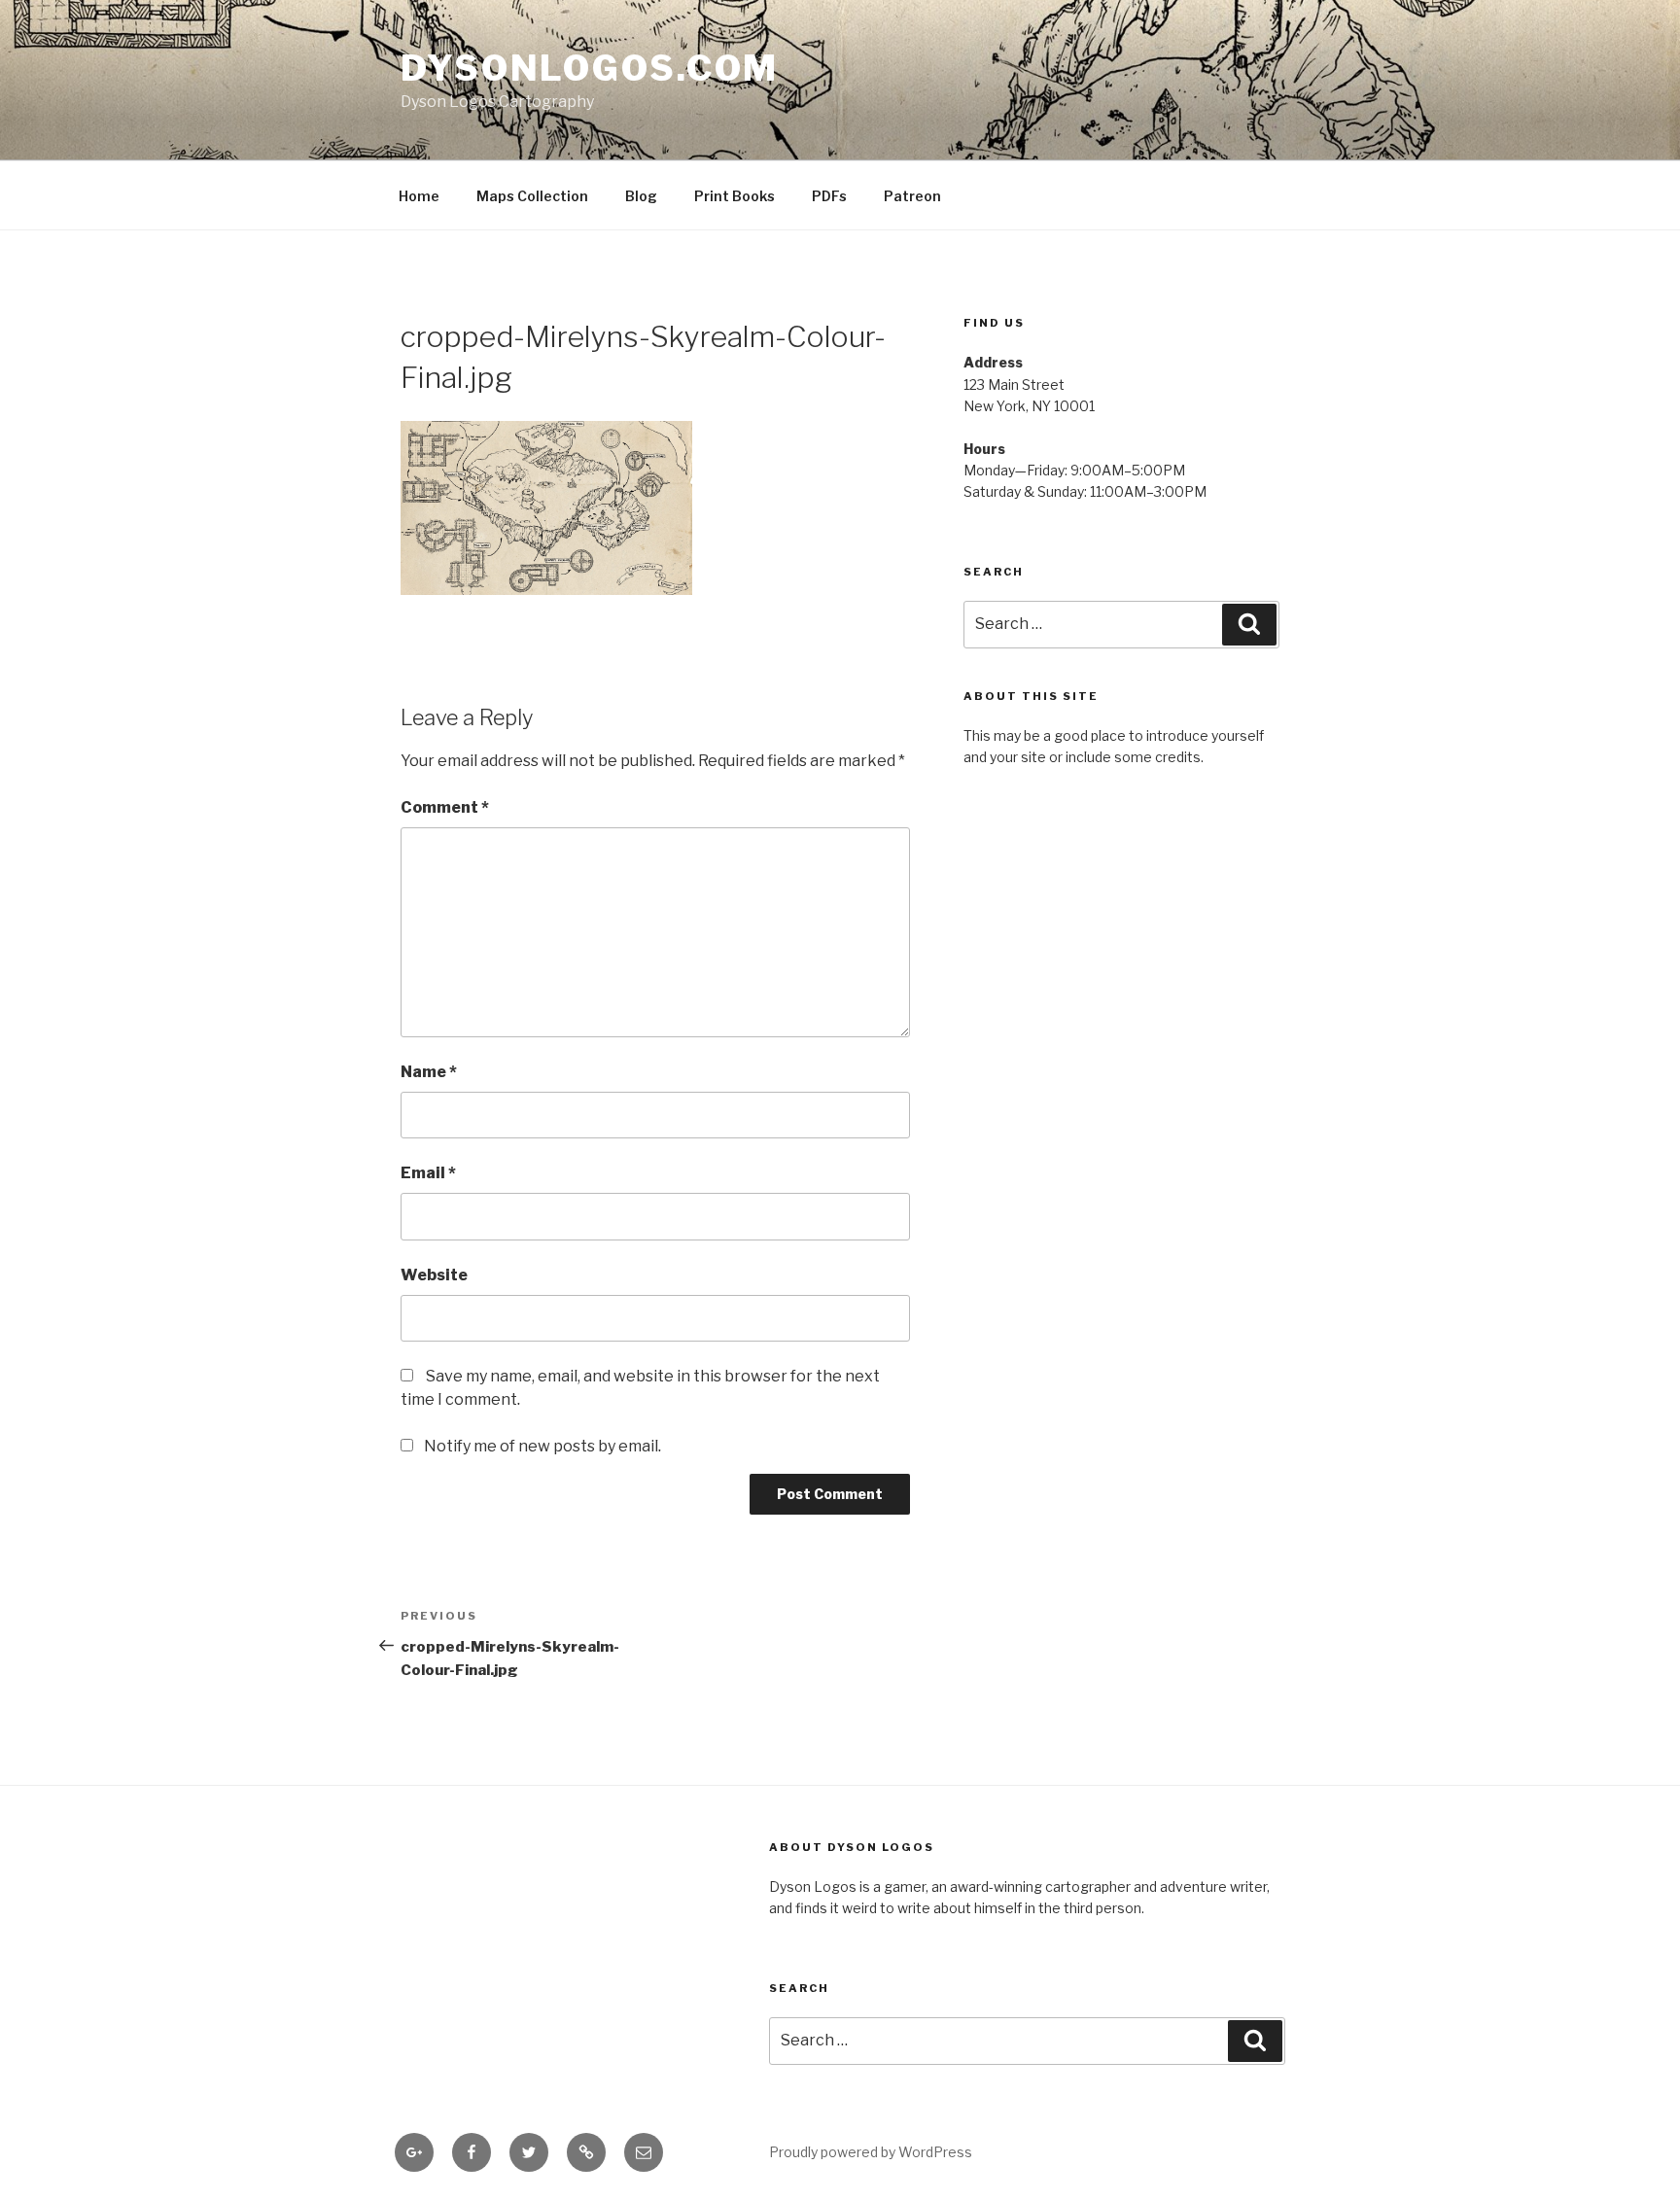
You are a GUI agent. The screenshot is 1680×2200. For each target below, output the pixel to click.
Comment (445, 807)
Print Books (735, 196)
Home (419, 196)
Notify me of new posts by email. (542, 1446)
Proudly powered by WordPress (871, 2152)
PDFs (829, 196)
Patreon (912, 196)
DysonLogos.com (590, 68)
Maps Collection (532, 196)
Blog (641, 196)
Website (434, 1275)
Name (429, 1072)
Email (428, 1173)
